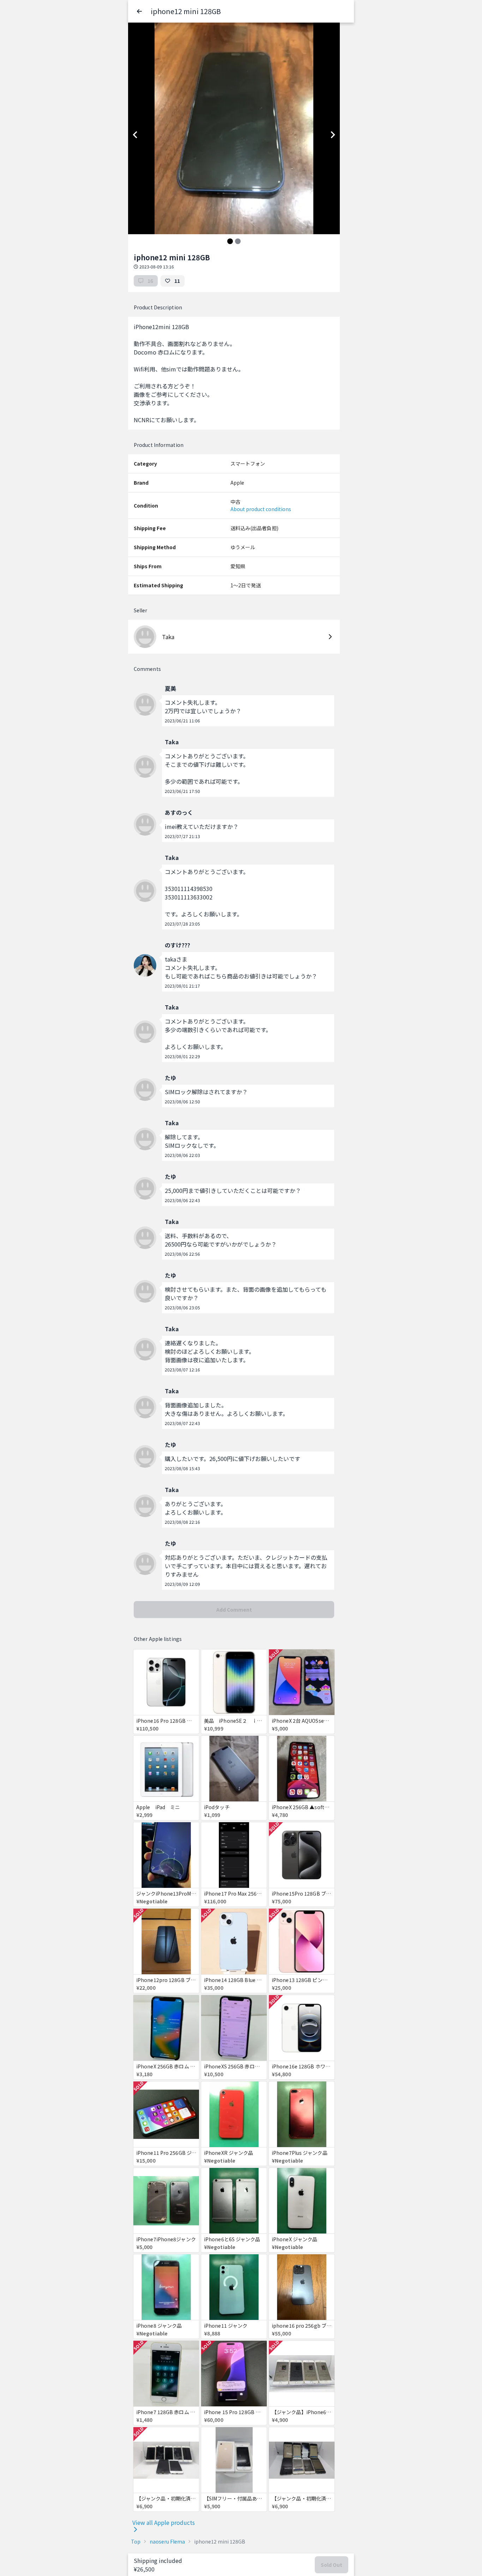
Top (136, 2541)
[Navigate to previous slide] (135, 135)
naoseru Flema (167, 2541)
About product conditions (261, 509)
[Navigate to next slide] (333, 135)
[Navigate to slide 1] (230, 241)
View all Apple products (164, 2522)
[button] (139, 11)
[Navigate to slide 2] (238, 241)
